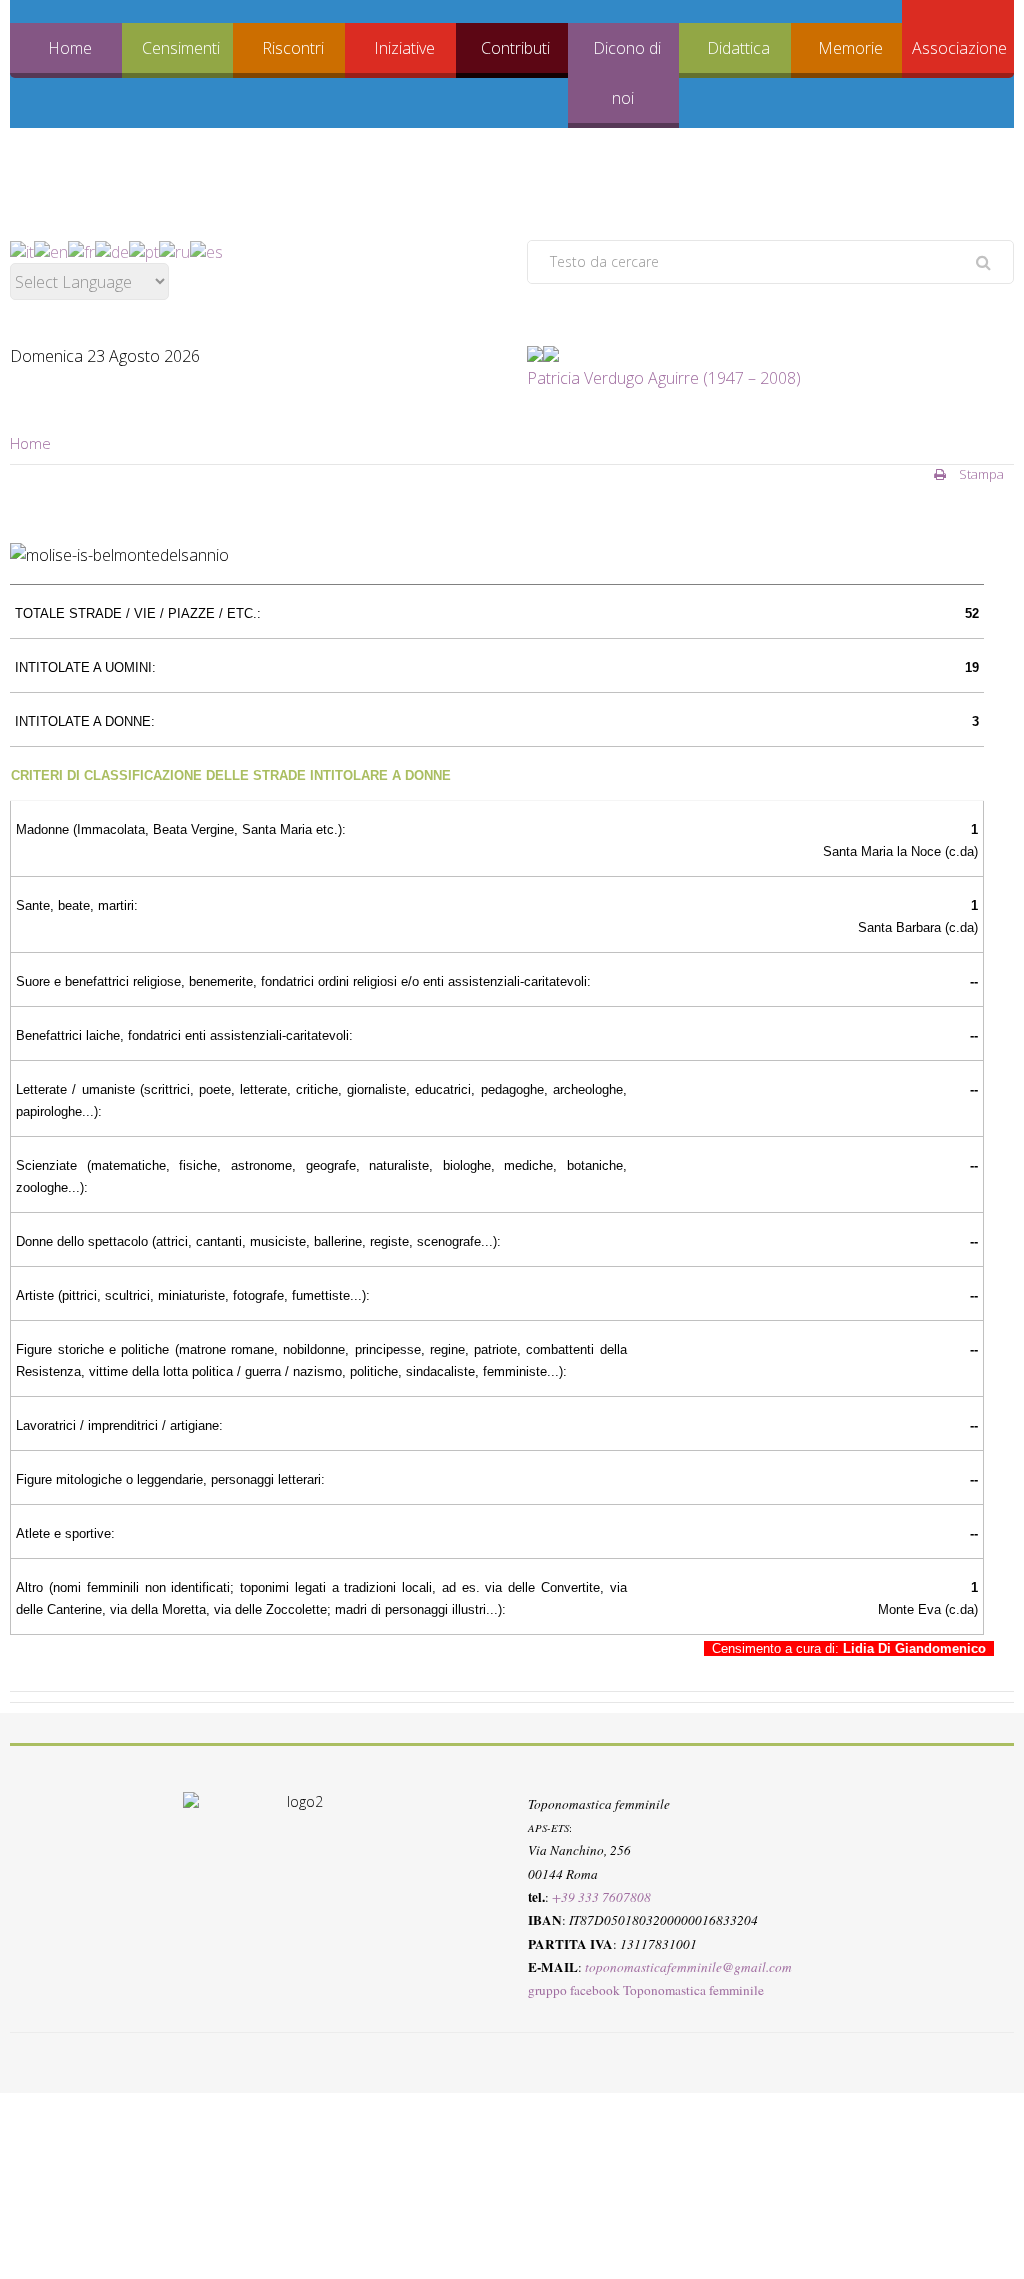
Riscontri (293, 48)
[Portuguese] (144, 251)
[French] (81, 251)
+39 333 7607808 (601, 1897)
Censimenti (181, 48)
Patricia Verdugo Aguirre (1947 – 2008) (664, 378)
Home (70, 48)
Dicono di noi (627, 73)
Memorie (850, 48)
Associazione (959, 48)
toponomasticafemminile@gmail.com (688, 1967)
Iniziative (404, 48)
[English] (51, 251)
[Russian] (174, 251)
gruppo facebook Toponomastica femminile (646, 1990)
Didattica (738, 48)
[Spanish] (206, 251)
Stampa (980, 474)
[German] (112, 251)
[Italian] (22, 251)
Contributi (515, 48)
